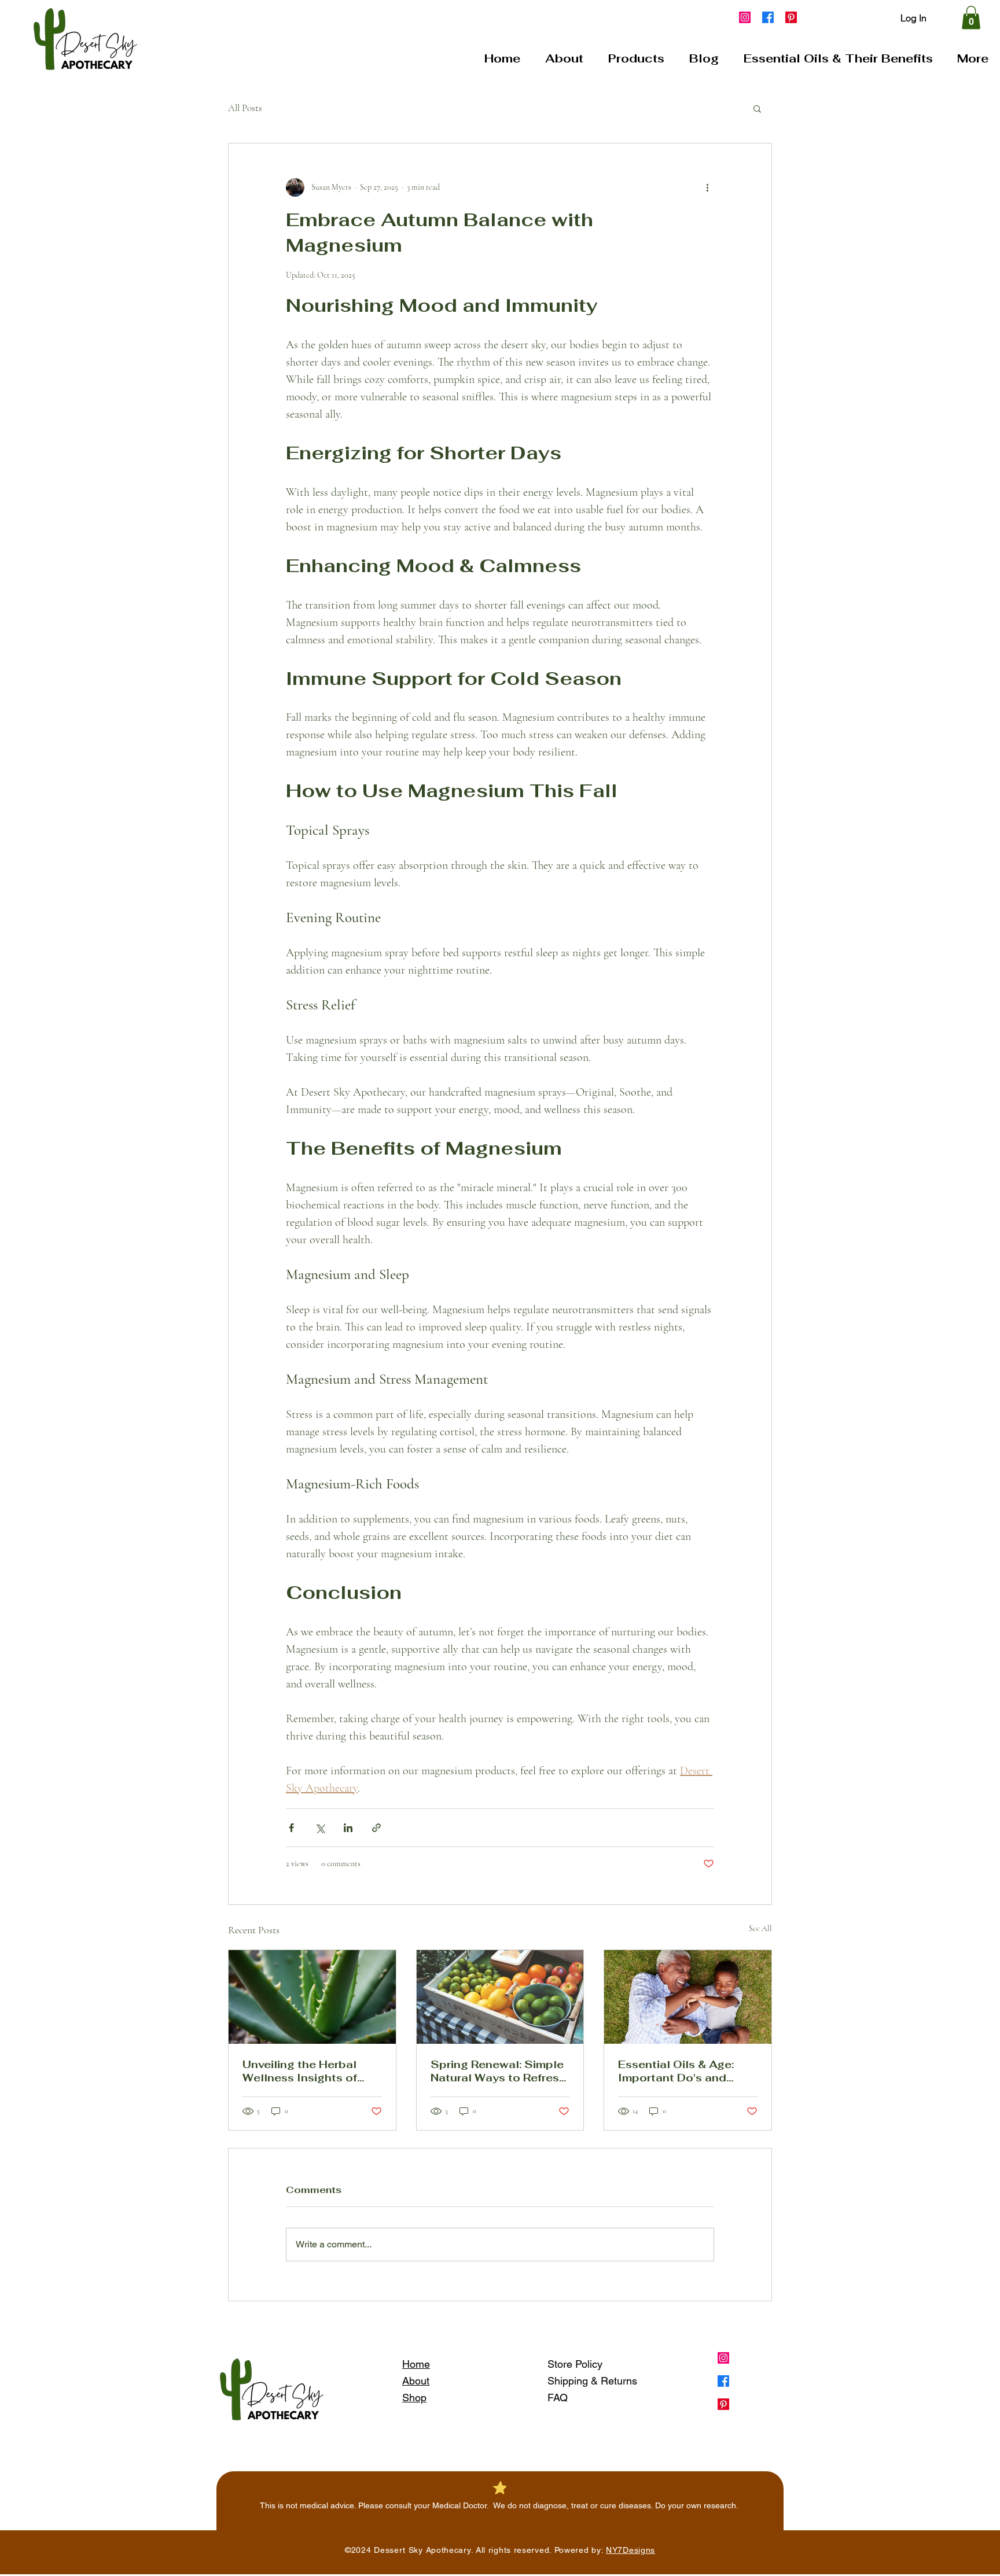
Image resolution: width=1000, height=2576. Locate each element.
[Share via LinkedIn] (348, 1828)
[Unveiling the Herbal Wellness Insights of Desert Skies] (312, 1997)
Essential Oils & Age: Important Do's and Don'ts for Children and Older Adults (683, 2071)
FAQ (558, 2398)
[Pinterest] (791, 17)
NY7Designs (630, 2550)
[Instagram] (745, 17)
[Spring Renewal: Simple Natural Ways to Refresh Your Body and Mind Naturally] (500, 1997)
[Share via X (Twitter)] (320, 1828)
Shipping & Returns (592, 2381)
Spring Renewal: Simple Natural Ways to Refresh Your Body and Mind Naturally (498, 2071)
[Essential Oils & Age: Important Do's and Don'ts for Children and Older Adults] (688, 1997)
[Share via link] (376, 1828)
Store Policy (575, 2364)
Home (416, 2364)
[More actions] (707, 187)
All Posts (245, 108)
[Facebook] (768, 17)
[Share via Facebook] (291, 1828)
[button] (971, 18)
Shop (414, 2398)
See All (760, 1928)
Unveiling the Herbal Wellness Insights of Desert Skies (300, 2071)
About (416, 2381)
